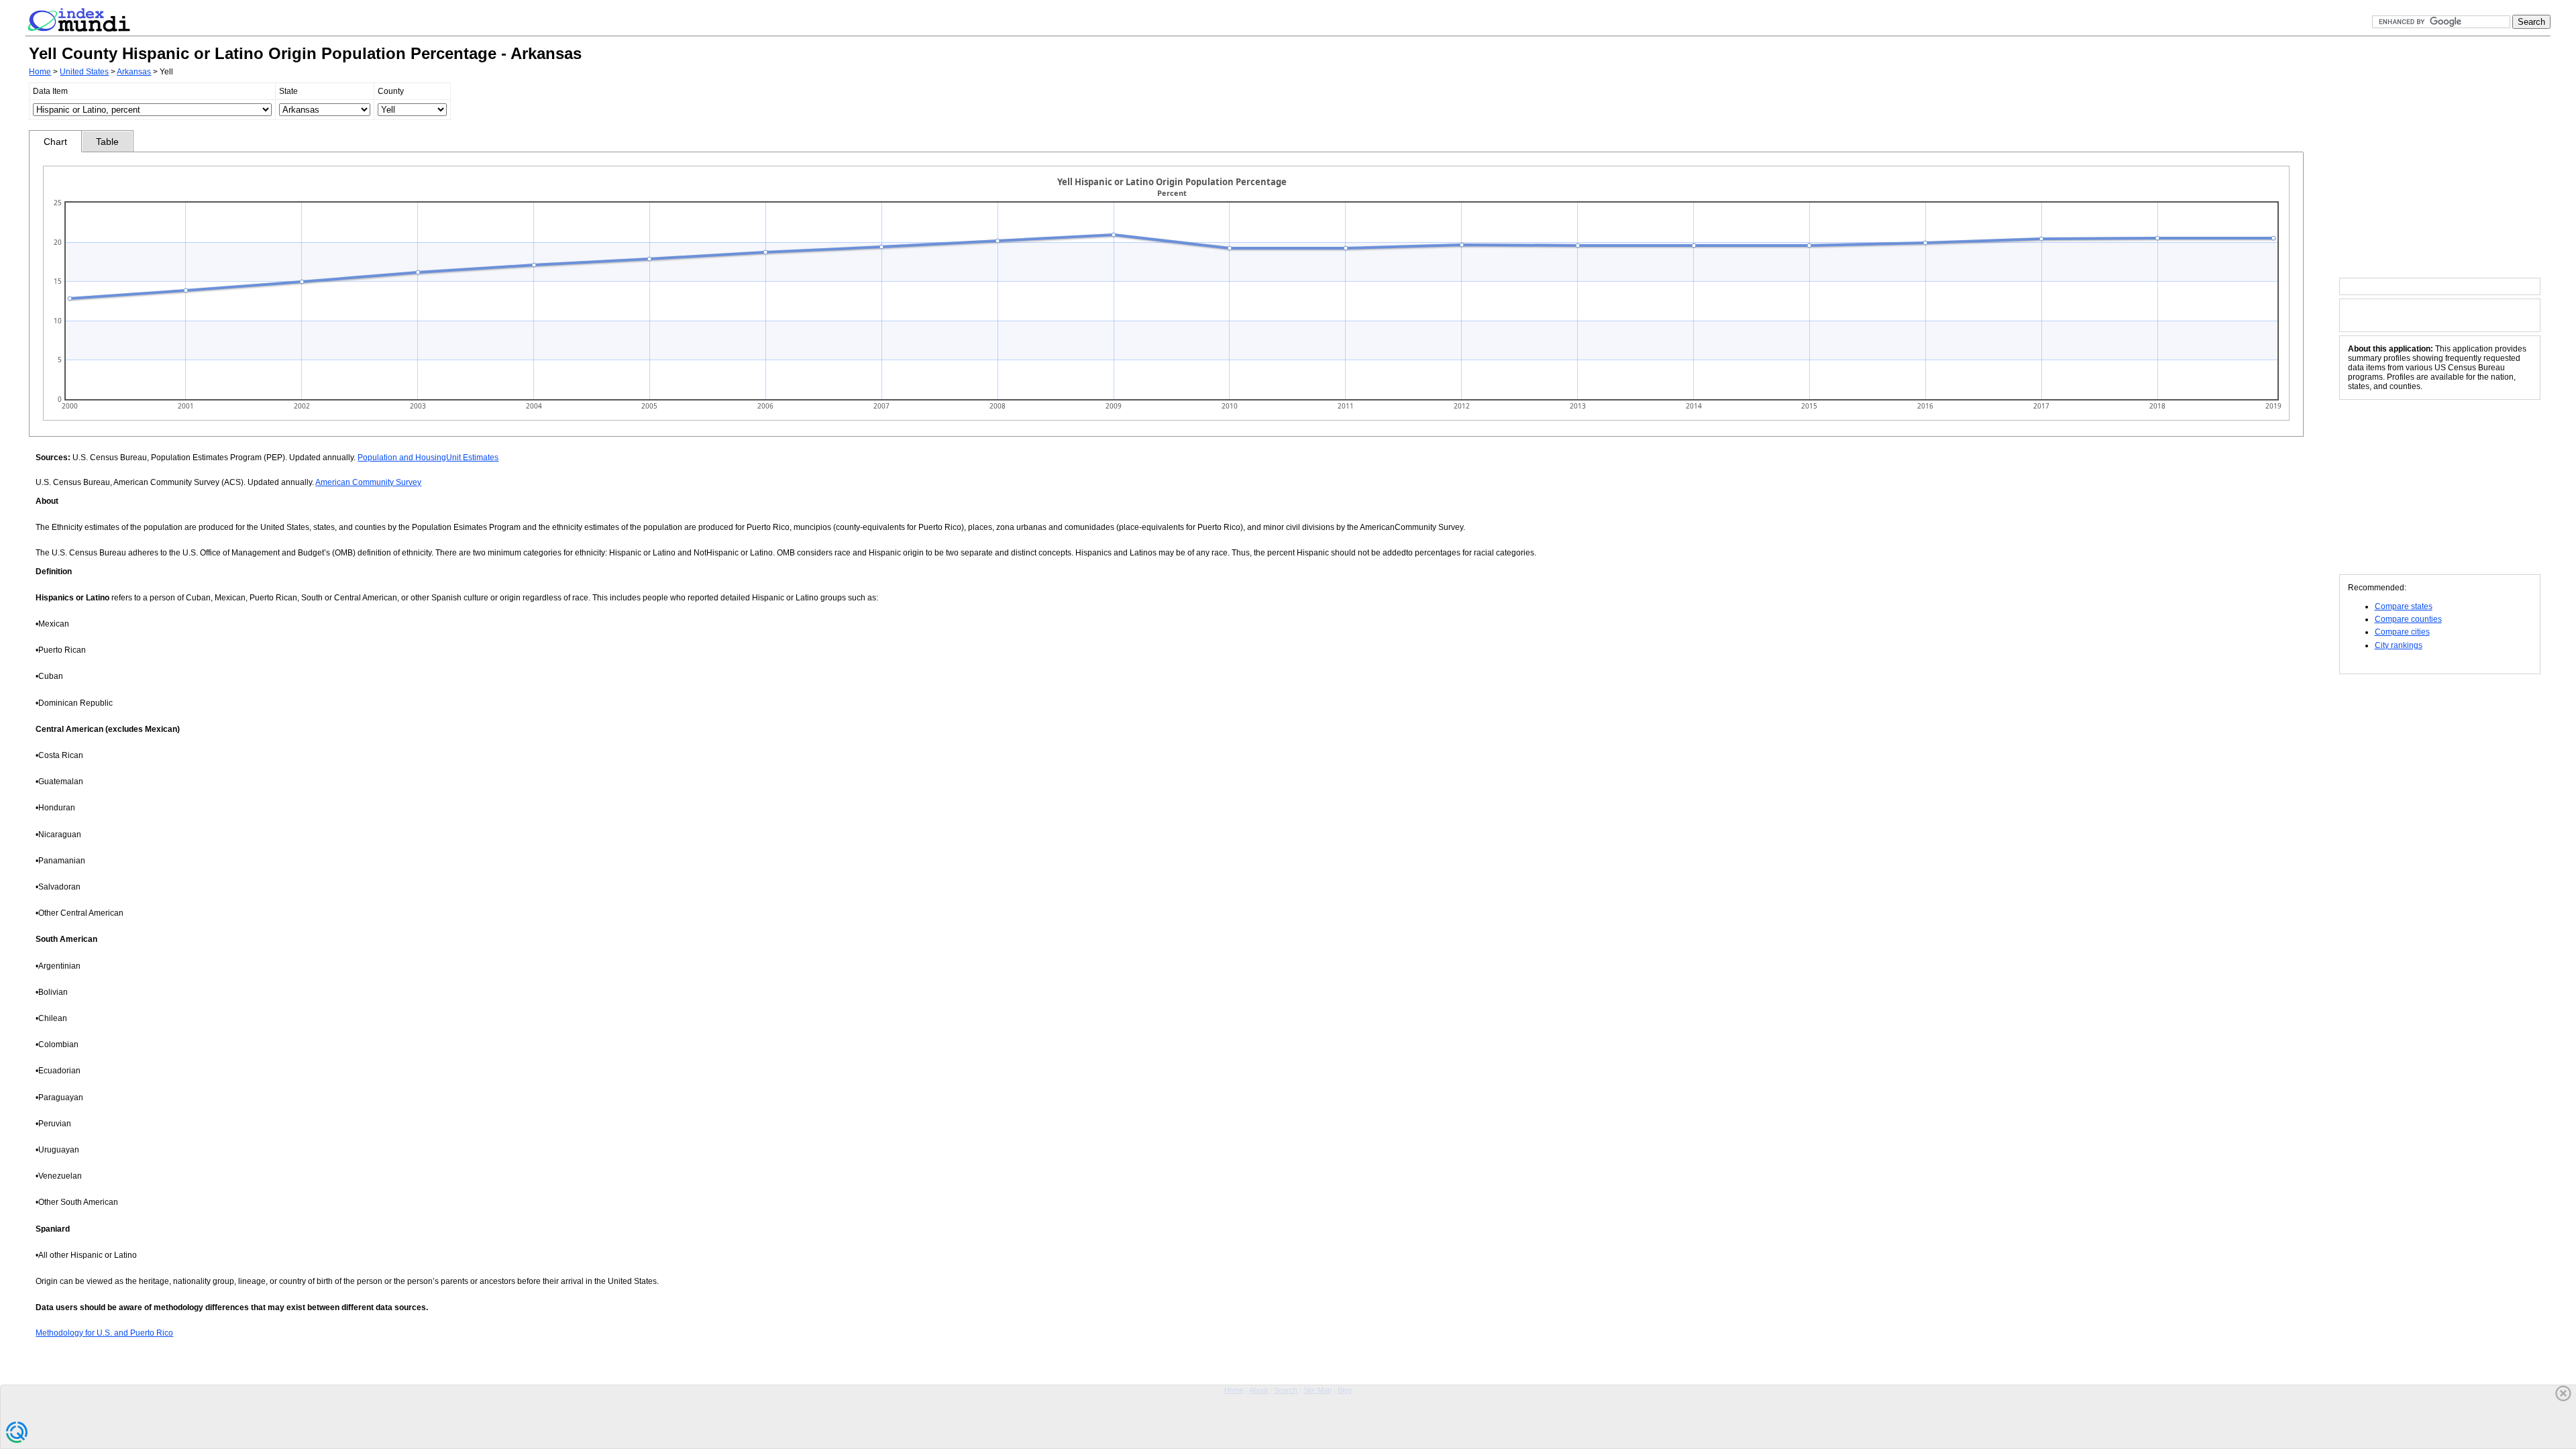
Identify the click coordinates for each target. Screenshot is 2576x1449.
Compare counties (2408, 619)
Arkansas (134, 72)
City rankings (2399, 645)
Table (107, 142)
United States (84, 72)
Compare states (2404, 606)
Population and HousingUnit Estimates (428, 458)
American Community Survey (368, 482)
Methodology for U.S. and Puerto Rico (104, 1333)
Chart (55, 142)
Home (40, 72)
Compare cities (2402, 632)
